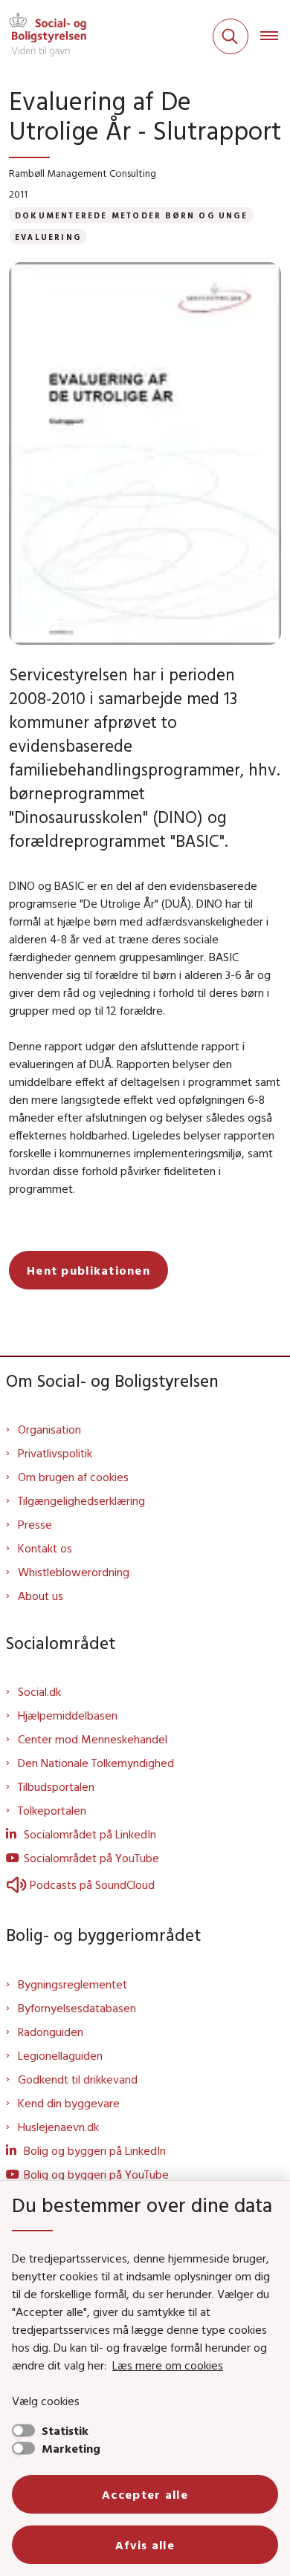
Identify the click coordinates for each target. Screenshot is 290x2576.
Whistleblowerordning (74, 1572)
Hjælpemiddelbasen (68, 1715)
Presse (35, 1524)
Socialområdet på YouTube (91, 1858)
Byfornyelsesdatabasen (77, 2008)
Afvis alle (145, 2545)
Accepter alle (145, 2494)
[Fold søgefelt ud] (231, 36)
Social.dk (39, 1691)
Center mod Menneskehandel (93, 1739)
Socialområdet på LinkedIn (90, 1834)
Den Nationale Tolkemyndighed (96, 1763)
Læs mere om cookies (168, 2365)
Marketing (71, 2448)
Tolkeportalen (52, 1810)
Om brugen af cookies (73, 1477)
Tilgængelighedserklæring (81, 1500)
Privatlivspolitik (55, 1453)
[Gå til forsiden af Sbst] (43, 36)
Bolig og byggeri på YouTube (96, 2174)
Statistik (65, 2430)
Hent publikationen (88, 1270)
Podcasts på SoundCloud (92, 1884)
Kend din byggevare (69, 2103)
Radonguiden (51, 2032)
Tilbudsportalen (56, 1786)
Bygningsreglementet (72, 1984)
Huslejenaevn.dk (58, 2127)
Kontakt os (45, 1548)
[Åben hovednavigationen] (275, 36)
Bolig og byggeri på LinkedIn (95, 2150)
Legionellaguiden (60, 2055)
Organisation (49, 1429)
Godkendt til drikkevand (78, 2079)
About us (41, 1596)
